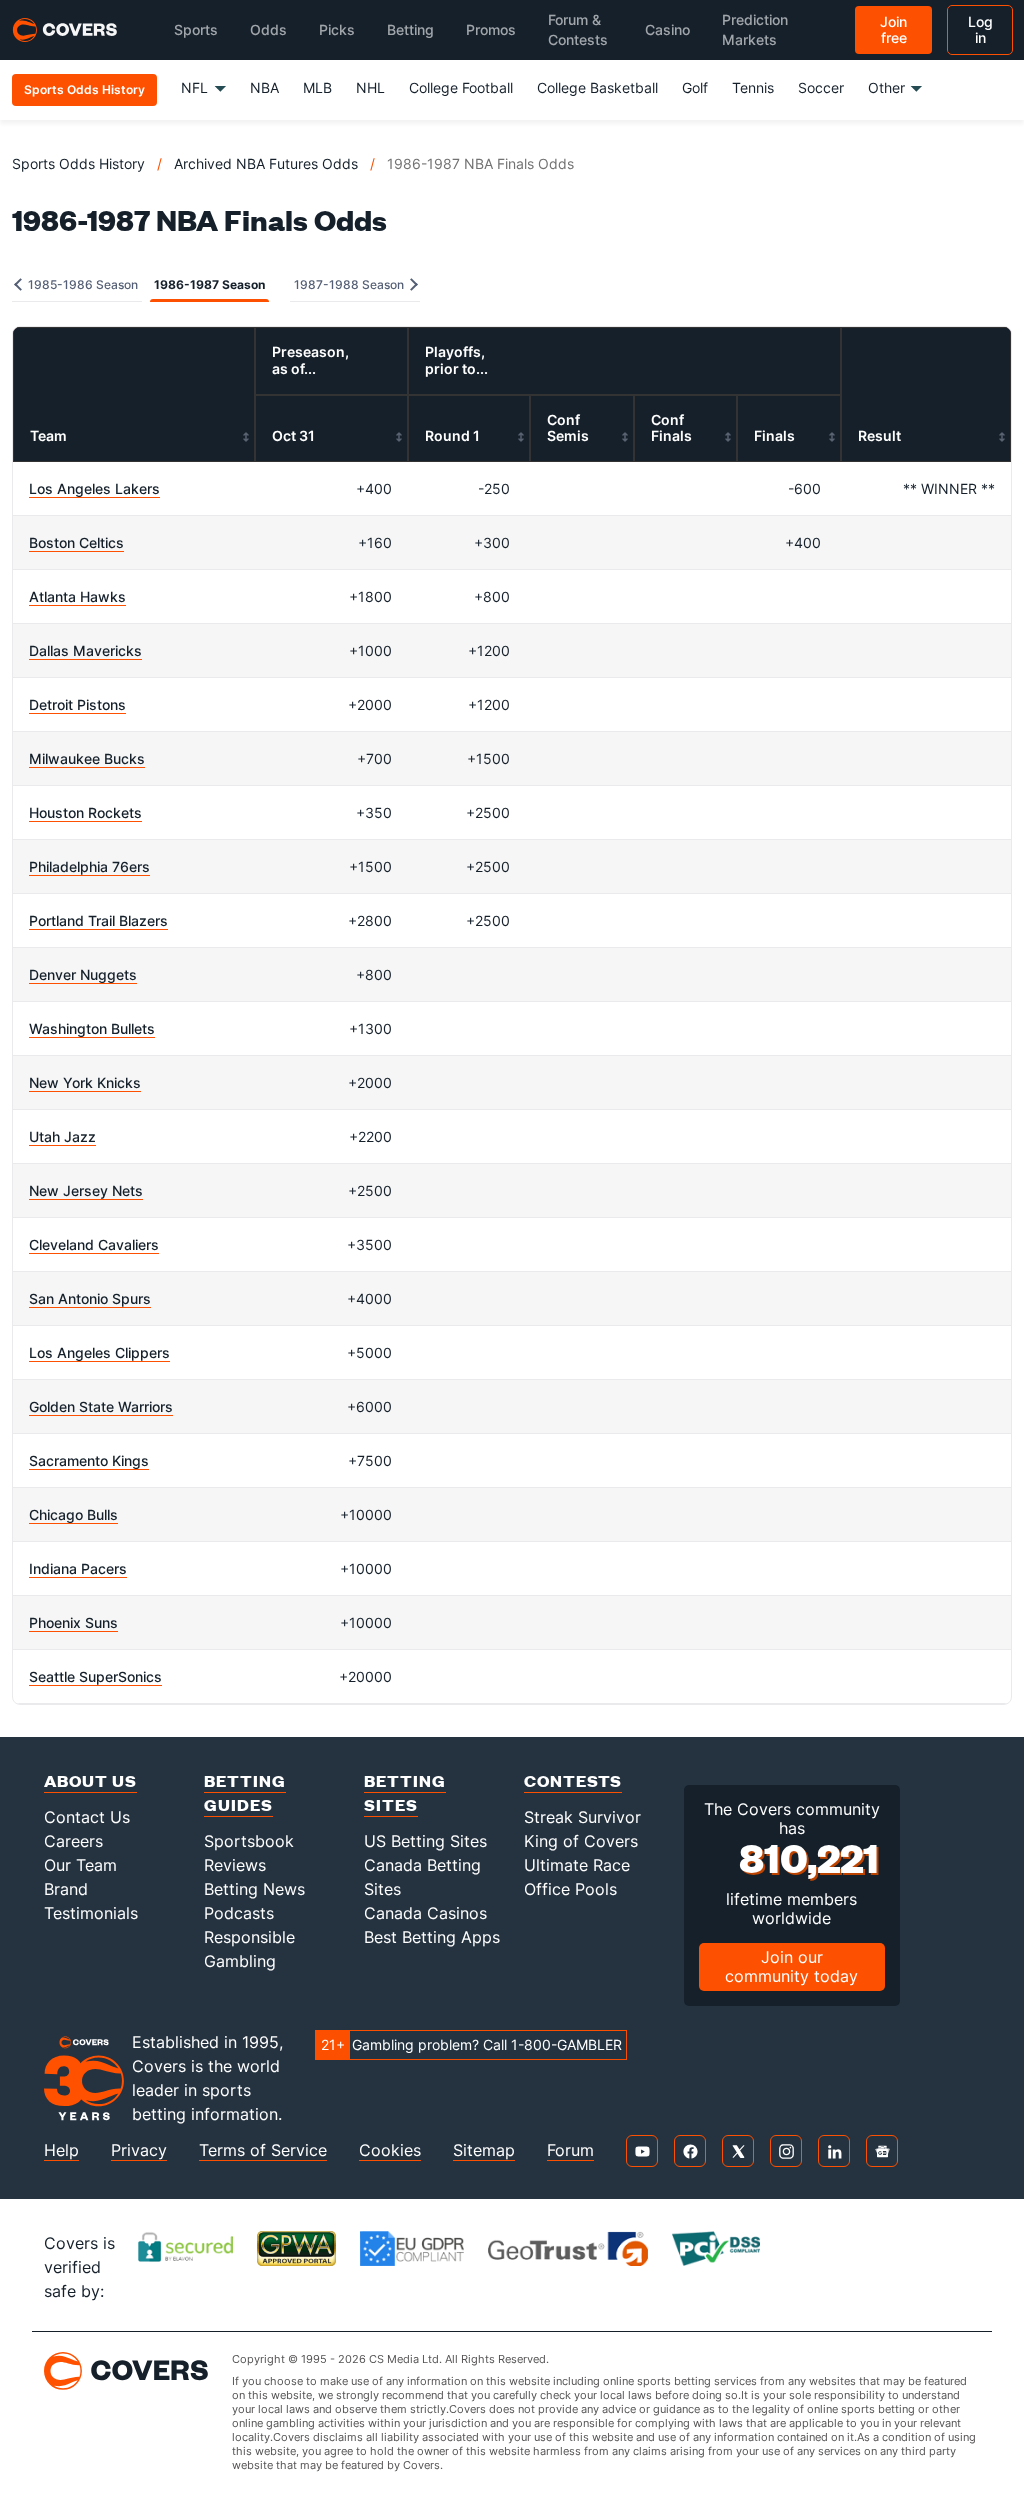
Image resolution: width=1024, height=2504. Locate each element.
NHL (370, 87)
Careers (73, 1841)
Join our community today (791, 1966)
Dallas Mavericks (85, 650)
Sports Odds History (78, 163)
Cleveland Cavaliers (94, 1244)
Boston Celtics (76, 542)
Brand (66, 1889)
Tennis (753, 87)
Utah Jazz (62, 1136)
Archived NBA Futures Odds (266, 163)
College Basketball (597, 87)
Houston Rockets (85, 812)
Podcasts (239, 1913)
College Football (461, 87)
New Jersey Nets (86, 1190)
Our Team (80, 1865)
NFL (194, 87)
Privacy (139, 2150)
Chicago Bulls (73, 1514)
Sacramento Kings (89, 1460)
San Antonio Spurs (90, 1298)
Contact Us (87, 1817)
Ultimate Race (577, 1865)
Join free (893, 29)
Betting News (254, 1889)
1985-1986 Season (81, 284)
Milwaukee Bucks (87, 758)
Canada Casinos (425, 1913)
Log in (980, 29)
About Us (90, 1780)
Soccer (821, 87)
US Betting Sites (425, 1841)
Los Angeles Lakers (94, 488)
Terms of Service (263, 2150)
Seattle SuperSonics (95, 1676)
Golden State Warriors (101, 1406)
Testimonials (91, 1913)
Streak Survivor (582, 1817)
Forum (570, 2150)
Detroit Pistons (77, 704)
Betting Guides (245, 1792)
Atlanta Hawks (77, 596)
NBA (264, 87)
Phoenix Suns (73, 1622)
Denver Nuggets (83, 974)
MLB (317, 87)
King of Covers (581, 1841)
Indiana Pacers (78, 1568)
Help (61, 2150)
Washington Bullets (92, 1028)
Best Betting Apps (432, 1937)
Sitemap (484, 2150)
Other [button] (886, 87)
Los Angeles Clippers (99, 1352)
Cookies (390, 2150)
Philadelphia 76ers (89, 866)
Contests (573, 1780)
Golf (695, 87)
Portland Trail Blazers (98, 920)
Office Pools (570, 1889)
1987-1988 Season (350, 284)
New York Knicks (85, 1082)
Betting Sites (405, 1792)
